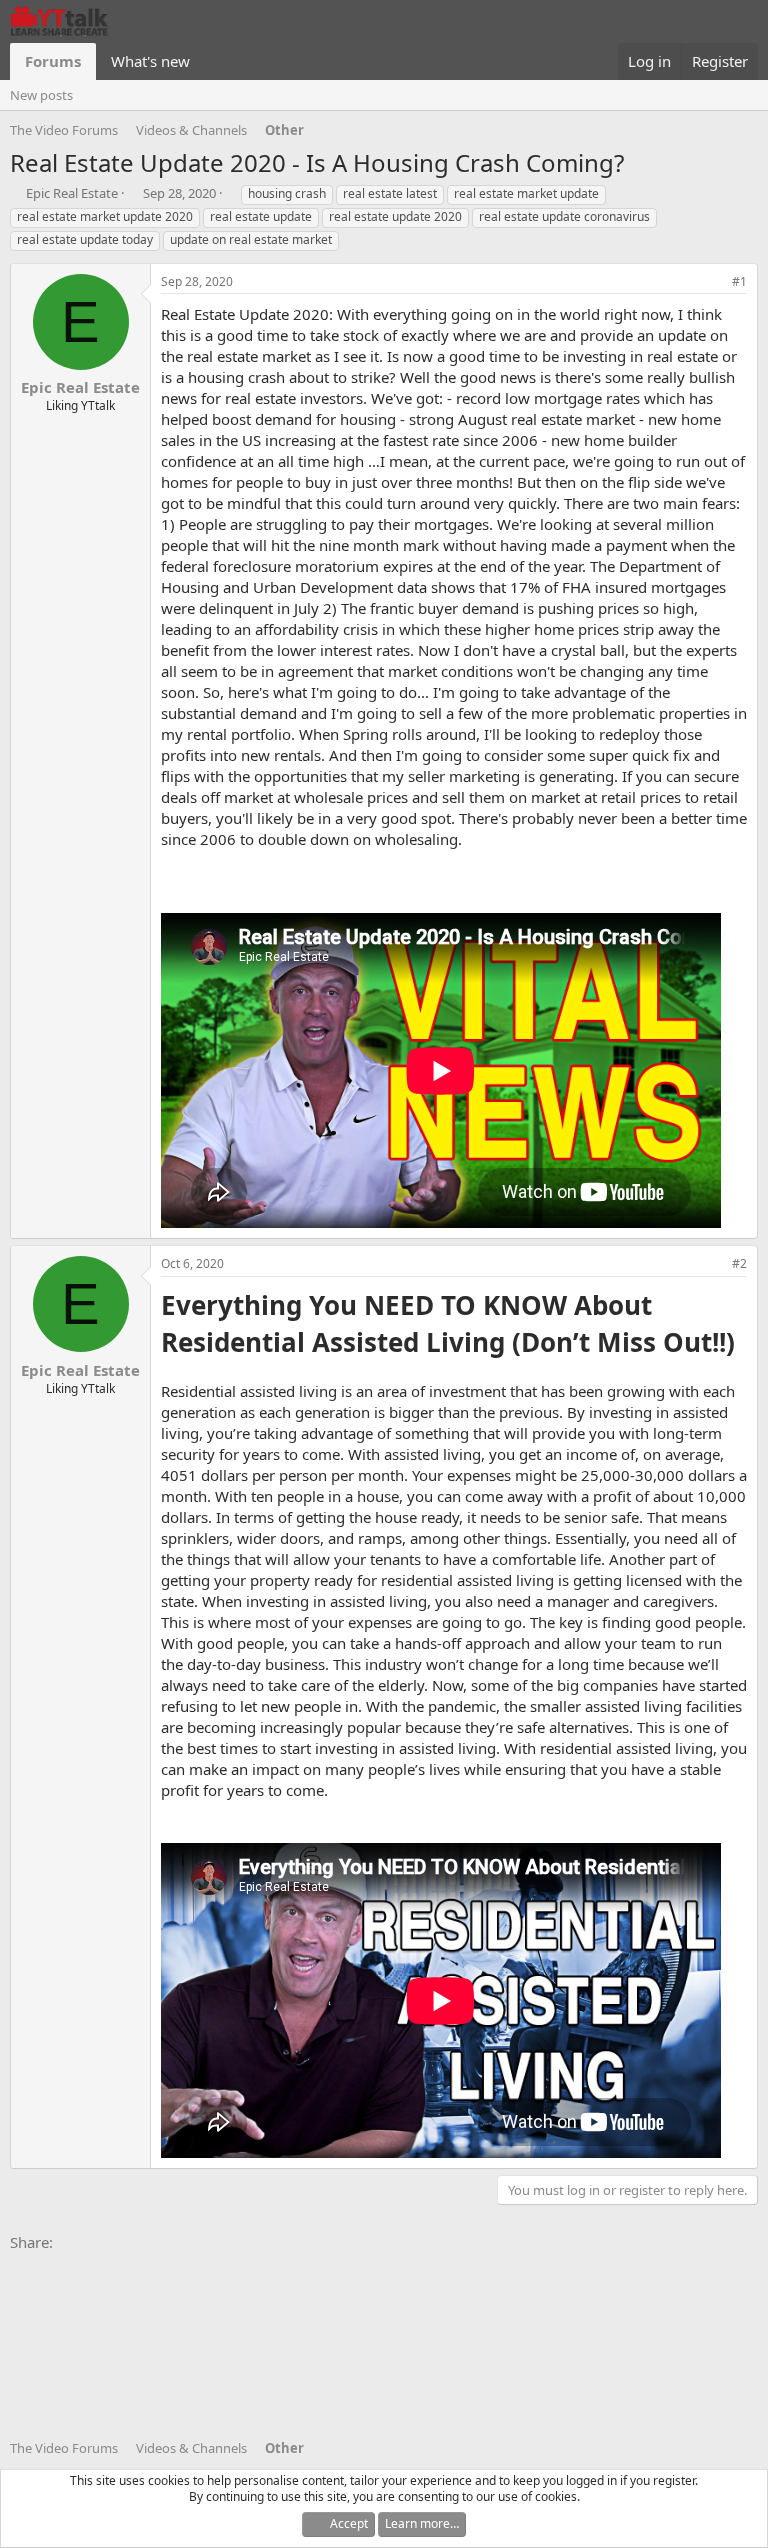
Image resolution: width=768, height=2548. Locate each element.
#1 (739, 281)
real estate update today (85, 239)
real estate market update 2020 (105, 216)
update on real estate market (251, 239)
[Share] (712, 282)
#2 (739, 1263)
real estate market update (526, 193)
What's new (150, 61)
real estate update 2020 (395, 216)
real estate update (261, 216)
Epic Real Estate (72, 193)
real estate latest (390, 193)
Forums (53, 61)
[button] (206, 61)
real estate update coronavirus (564, 216)
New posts (41, 95)
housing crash (287, 193)
